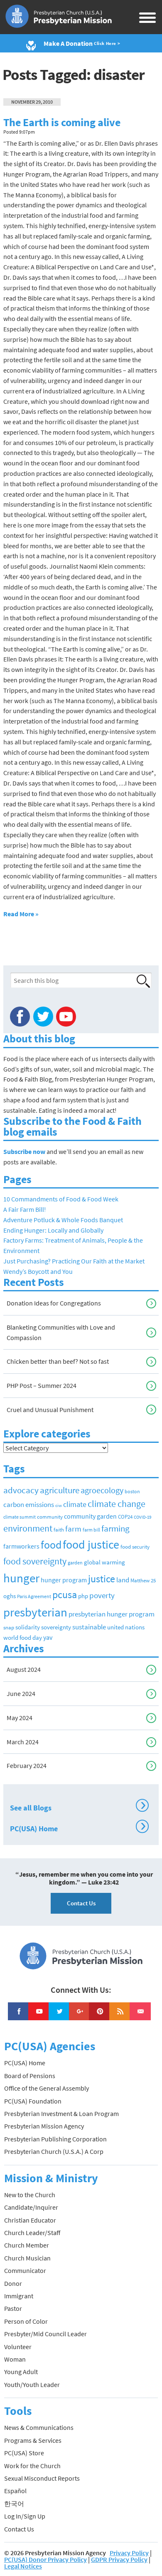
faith (59, 1530)
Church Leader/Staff (32, 2233)
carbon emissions (29, 1505)
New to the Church (30, 2195)
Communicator (25, 2270)
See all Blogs (78, 1807)
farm (73, 1529)
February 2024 (27, 1765)
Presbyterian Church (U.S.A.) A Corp (54, 2151)
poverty (102, 1595)
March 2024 (23, 1742)
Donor (13, 2283)
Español (15, 2491)
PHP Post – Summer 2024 (42, 1385)
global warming (104, 1562)
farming (115, 1529)
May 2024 (20, 1718)
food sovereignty (35, 1561)
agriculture (60, 1490)
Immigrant (19, 2296)
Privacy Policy (129, 2553)
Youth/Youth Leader (32, 2385)
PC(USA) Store (24, 2453)
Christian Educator (30, 2220)
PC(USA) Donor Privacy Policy (45, 2559)
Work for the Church (32, 2466)
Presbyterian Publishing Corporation (55, 2139)
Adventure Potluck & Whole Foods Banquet (63, 1220)
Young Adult (21, 2372)
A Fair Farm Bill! (25, 1209)
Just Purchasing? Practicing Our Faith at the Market (74, 1261)
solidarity (28, 1627)
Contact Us (81, 1903)
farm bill (91, 1530)
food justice (91, 1544)
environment (28, 1528)
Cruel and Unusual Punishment (50, 1410)
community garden (90, 1516)
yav (48, 1637)
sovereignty (56, 1627)
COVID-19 (142, 1517)
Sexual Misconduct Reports (42, 2478)
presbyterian (35, 1612)
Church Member (27, 2245)
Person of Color (26, 2321)
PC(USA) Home (78, 1828)
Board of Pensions (30, 2076)
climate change (117, 1504)
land (123, 1580)
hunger (21, 1578)
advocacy (21, 1490)
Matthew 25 (143, 1580)
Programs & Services (33, 2440)
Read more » (21, 914)
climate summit (20, 1517)
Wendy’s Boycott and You (38, 1271)
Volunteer (18, 2347)
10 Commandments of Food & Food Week (61, 1199)
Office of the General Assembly (47, 2088)
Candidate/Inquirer (31, 2207)
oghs (10, 1596)
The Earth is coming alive (62, 122)
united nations (126, 1627)
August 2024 (24, 1669)
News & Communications (39, 2427)
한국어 (14, 2504)
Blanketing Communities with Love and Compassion (61, 1332)
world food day (23, 1638)
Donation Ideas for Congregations (54, 1303)
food (51, 1545)
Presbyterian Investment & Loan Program (61, 2114)
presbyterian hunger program (112, 1614)
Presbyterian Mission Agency (44, 2126)
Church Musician (27, 2258)
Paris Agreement (34, 1596)
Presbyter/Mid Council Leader (45, 2334)
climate (75, 1504)
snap (9, 1627)
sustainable (89, 1627)
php (83, 1596)
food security (135, 1547)
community (50, 1517)
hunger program (64, 1580)
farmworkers (21, 1546)
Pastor (13, 2308)
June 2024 (21, 1693)
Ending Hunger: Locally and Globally (53, 1230)
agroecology (102, 1490)
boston (132, 1492)
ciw (59, 1506)
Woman (15, 2359)
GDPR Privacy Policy (119, 2559)
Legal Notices (23, 2566)
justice (102, 1579)
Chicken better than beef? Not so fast (58, 1361)
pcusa (65, 1595)
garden (75, 1563)
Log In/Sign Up (25, 2516)
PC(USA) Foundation (33, 2101)
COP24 (125, 1517)
